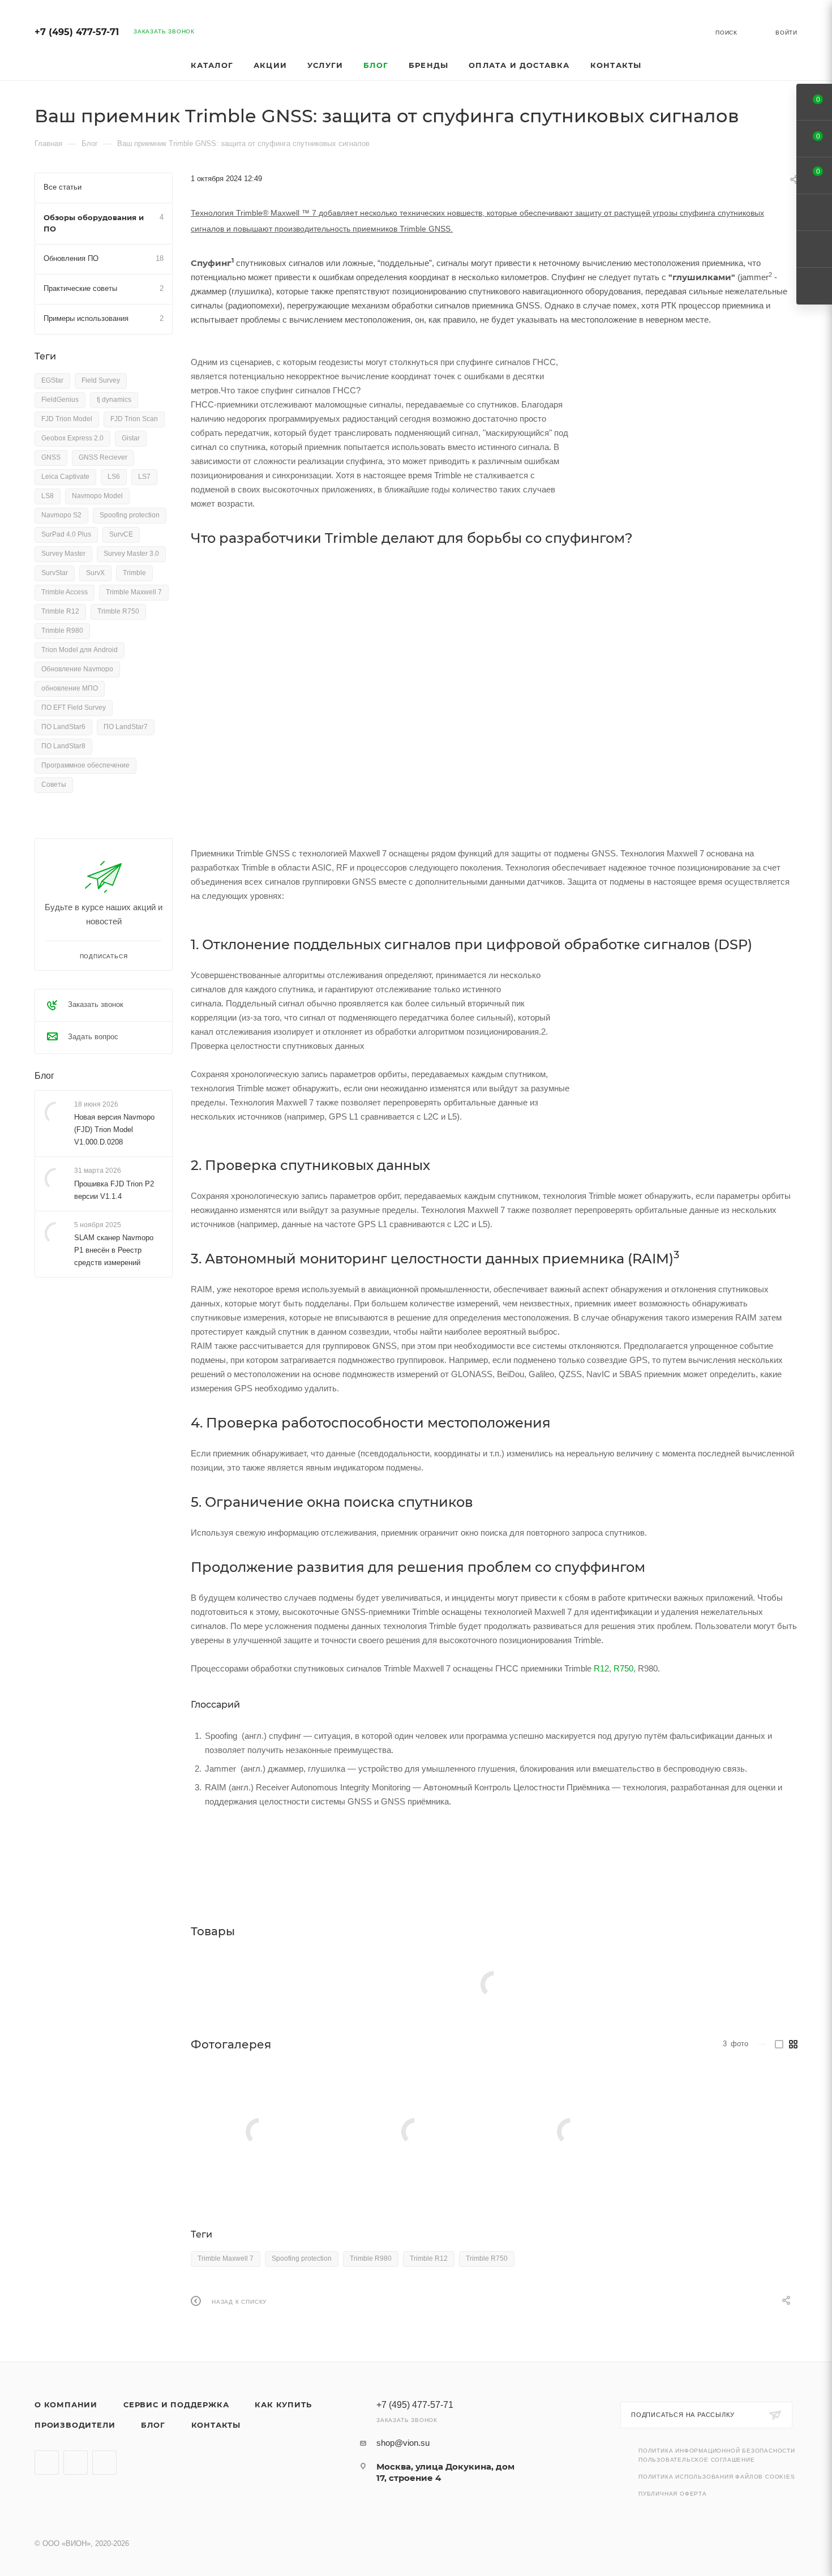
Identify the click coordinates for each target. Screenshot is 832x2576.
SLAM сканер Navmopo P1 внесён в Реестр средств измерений (114, 1250)
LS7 (144, 477)
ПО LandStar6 (63, 727)
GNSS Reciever (103, 457)
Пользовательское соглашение (697, 2460)
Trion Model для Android (80, 650)
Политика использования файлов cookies (717, 2477)
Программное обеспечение (85, 765)
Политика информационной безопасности (717, 2451)
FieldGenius (60, 400)
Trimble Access (65, 592)
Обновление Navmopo (77, 669)
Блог (44, 1076)
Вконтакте (47, 2463)
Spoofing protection (302, 2258)
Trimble (134, 573)
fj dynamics (114, 400)
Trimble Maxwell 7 (226, 2258)
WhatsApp (104, 2463)
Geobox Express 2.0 (72, 438)
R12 (601, 1668)
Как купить (283, 2404)
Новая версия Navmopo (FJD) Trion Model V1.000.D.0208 (114, 1130)
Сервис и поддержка (176, 2404)
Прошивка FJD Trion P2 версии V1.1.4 (114, 1190)
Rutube (76, 2463)
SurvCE (121, 534)
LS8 (48, 496)
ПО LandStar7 (126, 727)
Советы (54, 785)
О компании (66, 2404)
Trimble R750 (487, 2258)
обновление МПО (70, 688)
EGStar (52, 380)
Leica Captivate (65, 477)
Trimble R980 (371, 2258)
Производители (75, 2425)
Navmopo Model (97, 496)
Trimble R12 (429, 2258)
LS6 (114, 477)
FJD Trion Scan (134, 419)
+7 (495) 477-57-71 (77, 32)
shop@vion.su (403, 2443)
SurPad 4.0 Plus (66, 534)
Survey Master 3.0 (131, 554)
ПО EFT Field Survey (74, 708)
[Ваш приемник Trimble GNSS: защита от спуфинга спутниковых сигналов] (259, 2132)
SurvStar (55, 573)
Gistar (131, 438)
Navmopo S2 (61, 515)
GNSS (51, 457)
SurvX (95, 573)
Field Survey (101, 380)
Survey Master (63, 554)
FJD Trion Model (67, 419)
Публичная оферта (673, 2494)
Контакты (216, 2425)
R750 (623, 1668)
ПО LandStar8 (63, 746)
